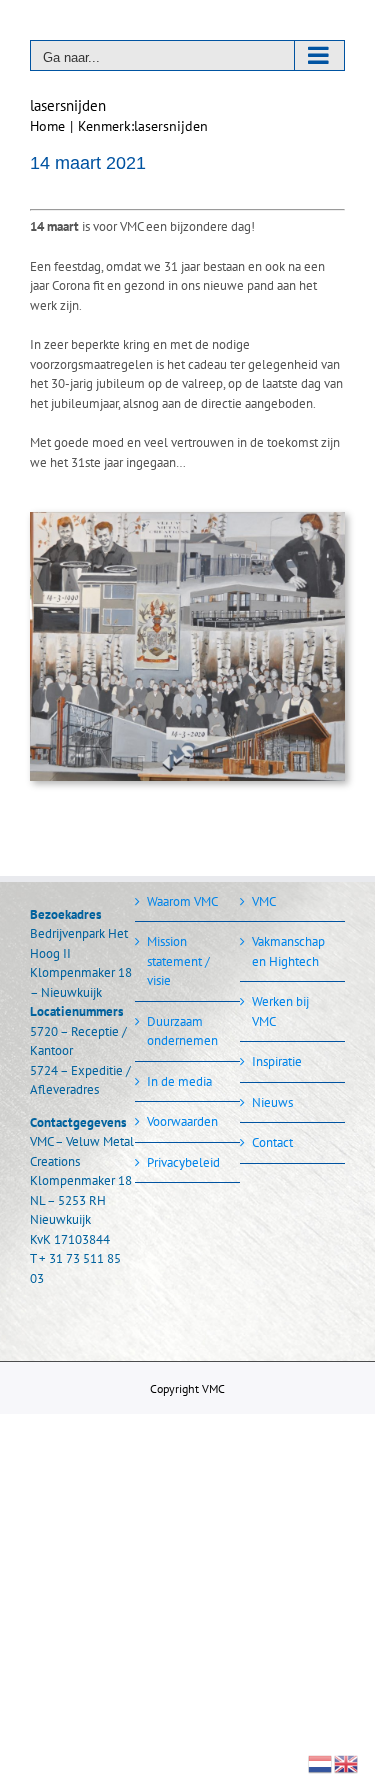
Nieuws (272, 1102)
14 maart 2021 (88, 163)
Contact (272, 1142)
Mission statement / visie (178, 961)
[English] (347, 1762)
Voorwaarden (182, 1121)
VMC (264, 901)
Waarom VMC (182, 901)
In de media (179, 1081)
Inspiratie (277, 1061)
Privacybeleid (183, 1162)
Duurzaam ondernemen (182, 1031)
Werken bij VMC (280, 1011)
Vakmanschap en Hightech (288, 951)
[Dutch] (321, 1762)
